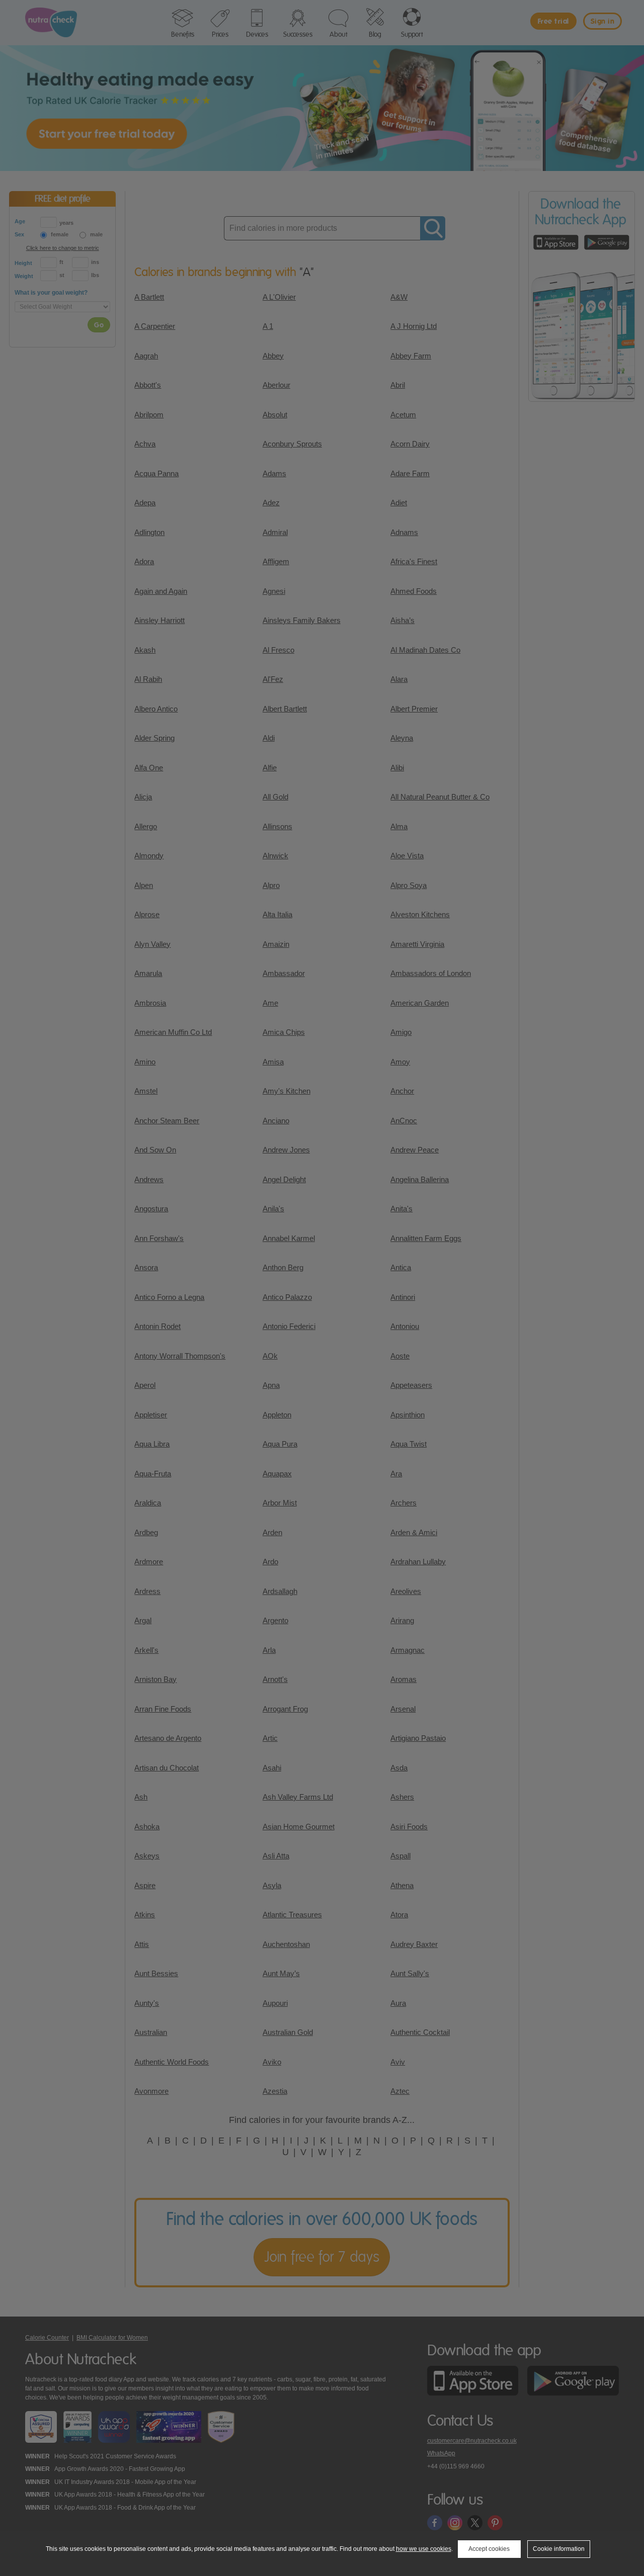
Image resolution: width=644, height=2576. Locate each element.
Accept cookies (489, 2549)
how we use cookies (424, 2549)
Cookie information (559, 2549)
